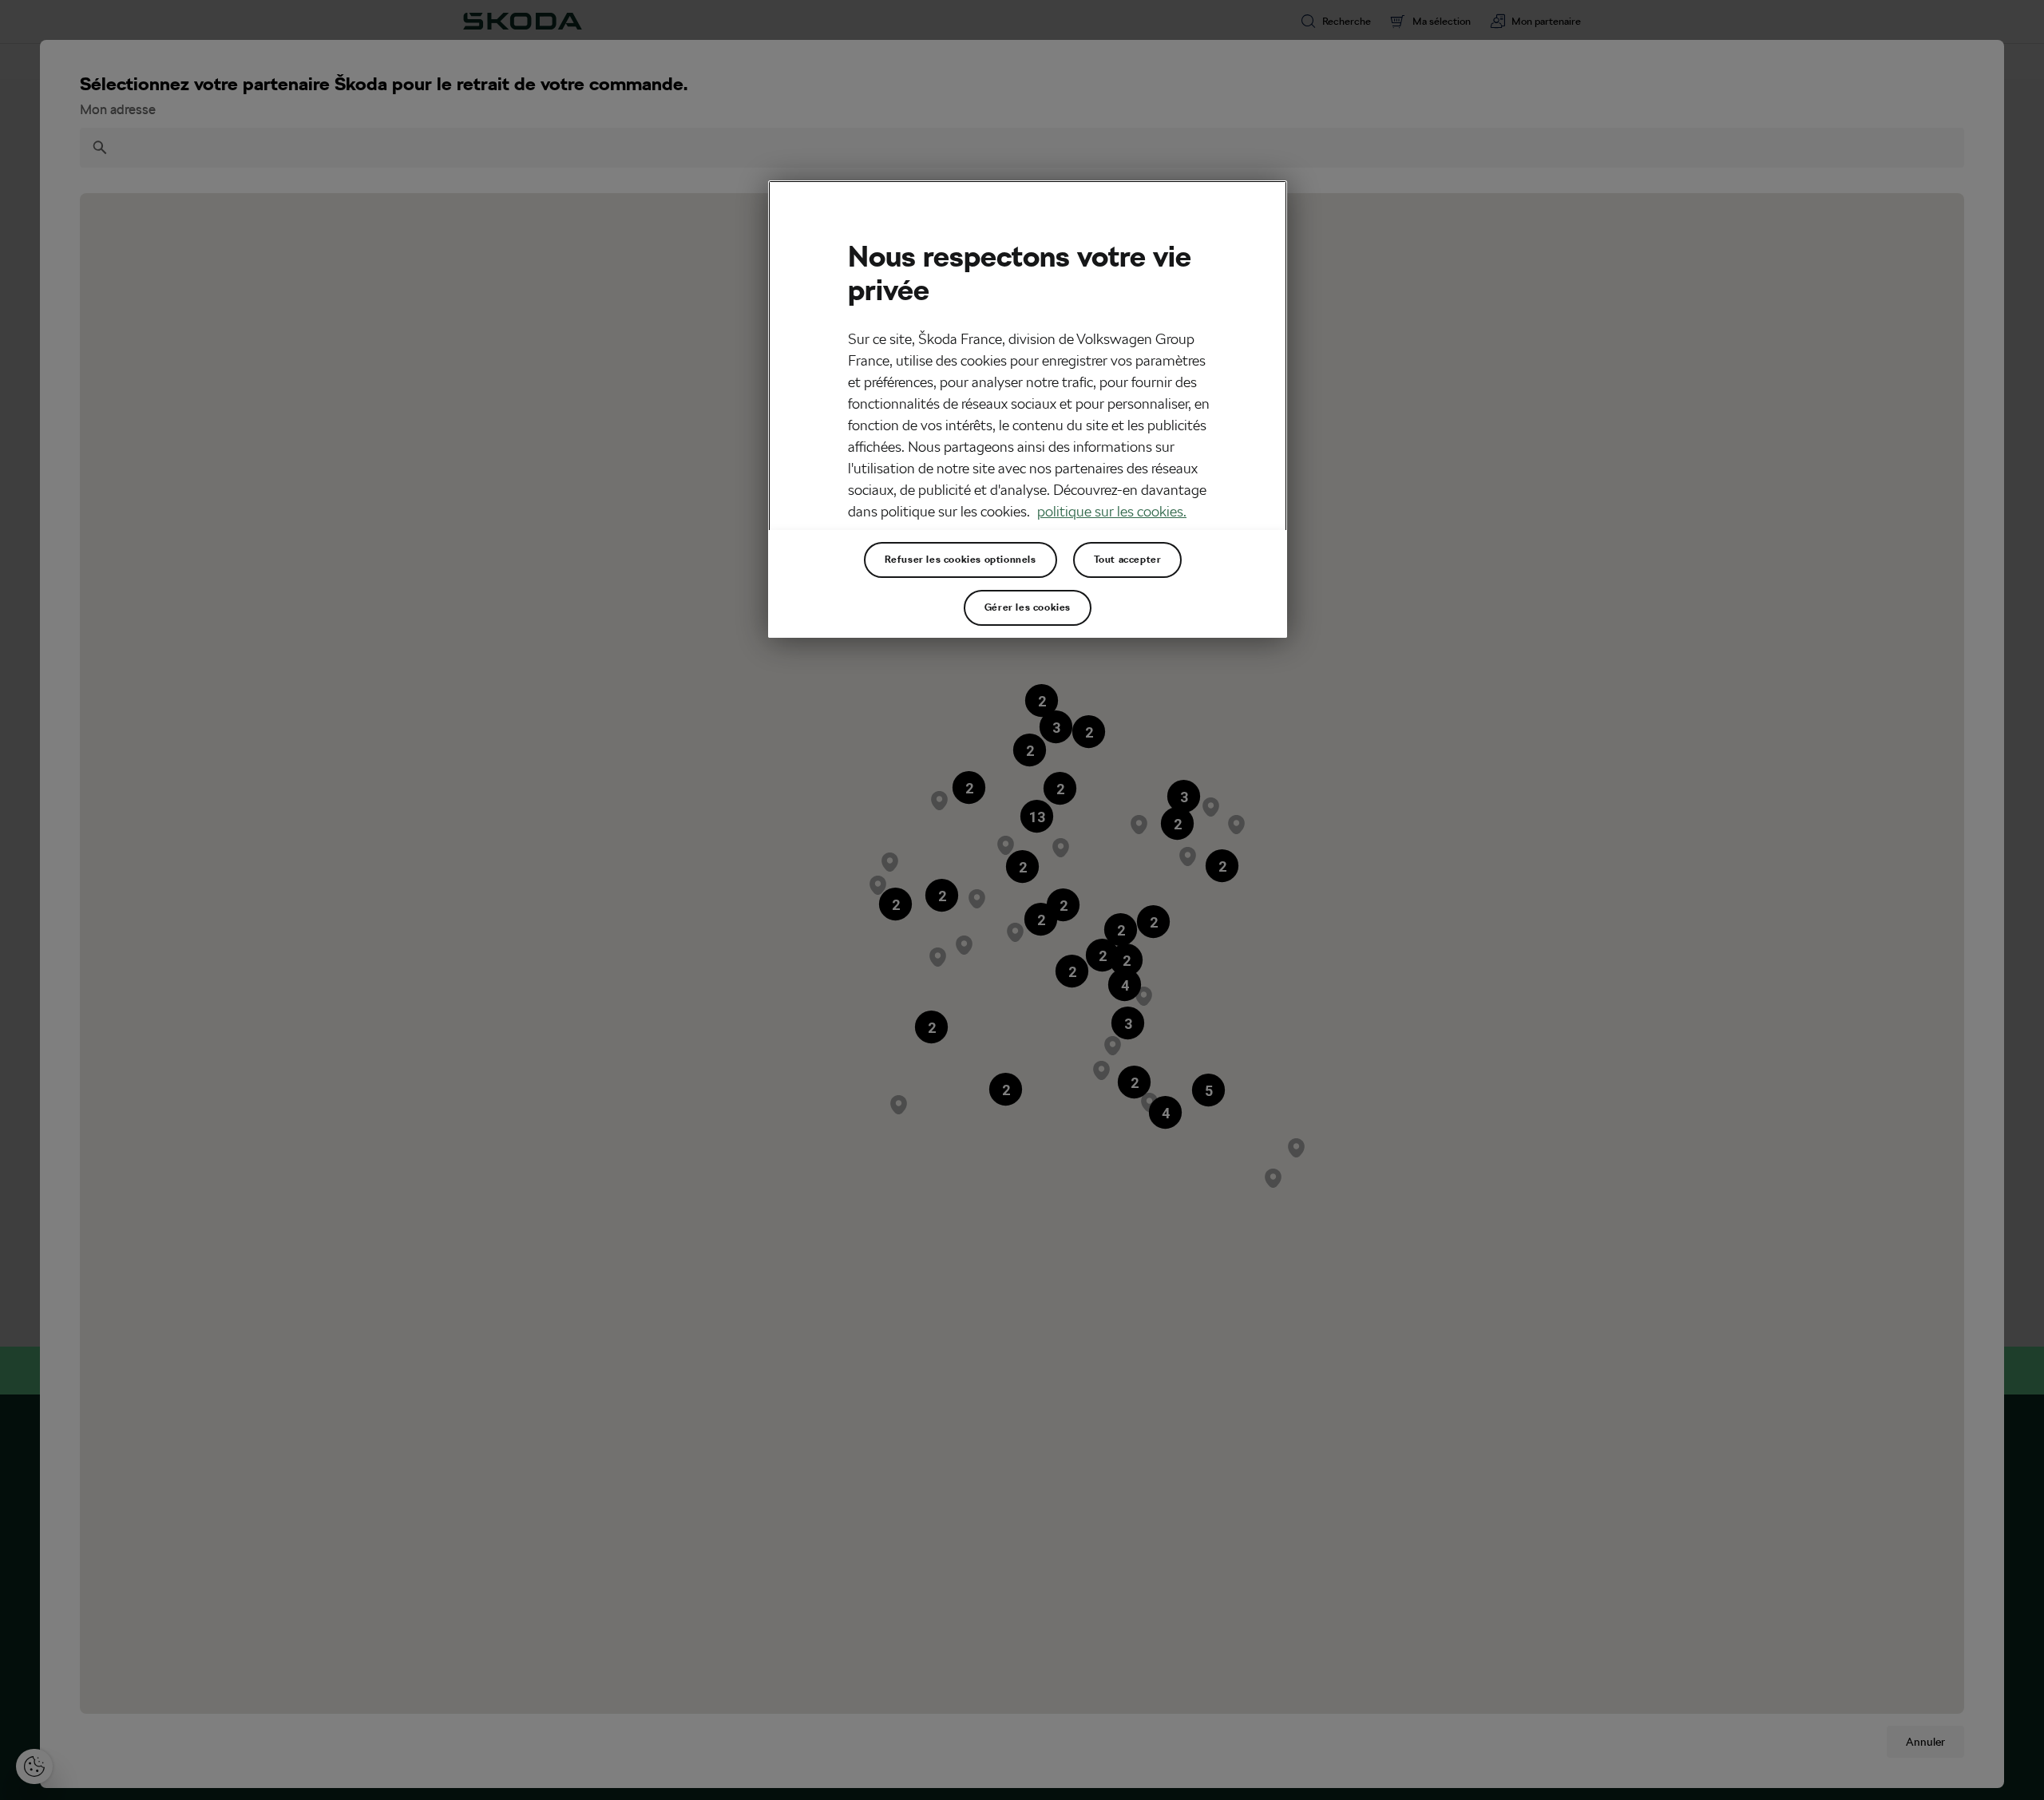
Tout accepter (1128, 560)
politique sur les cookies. (1112, 511)
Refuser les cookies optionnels (961, 560)
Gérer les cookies (1028, 607)
